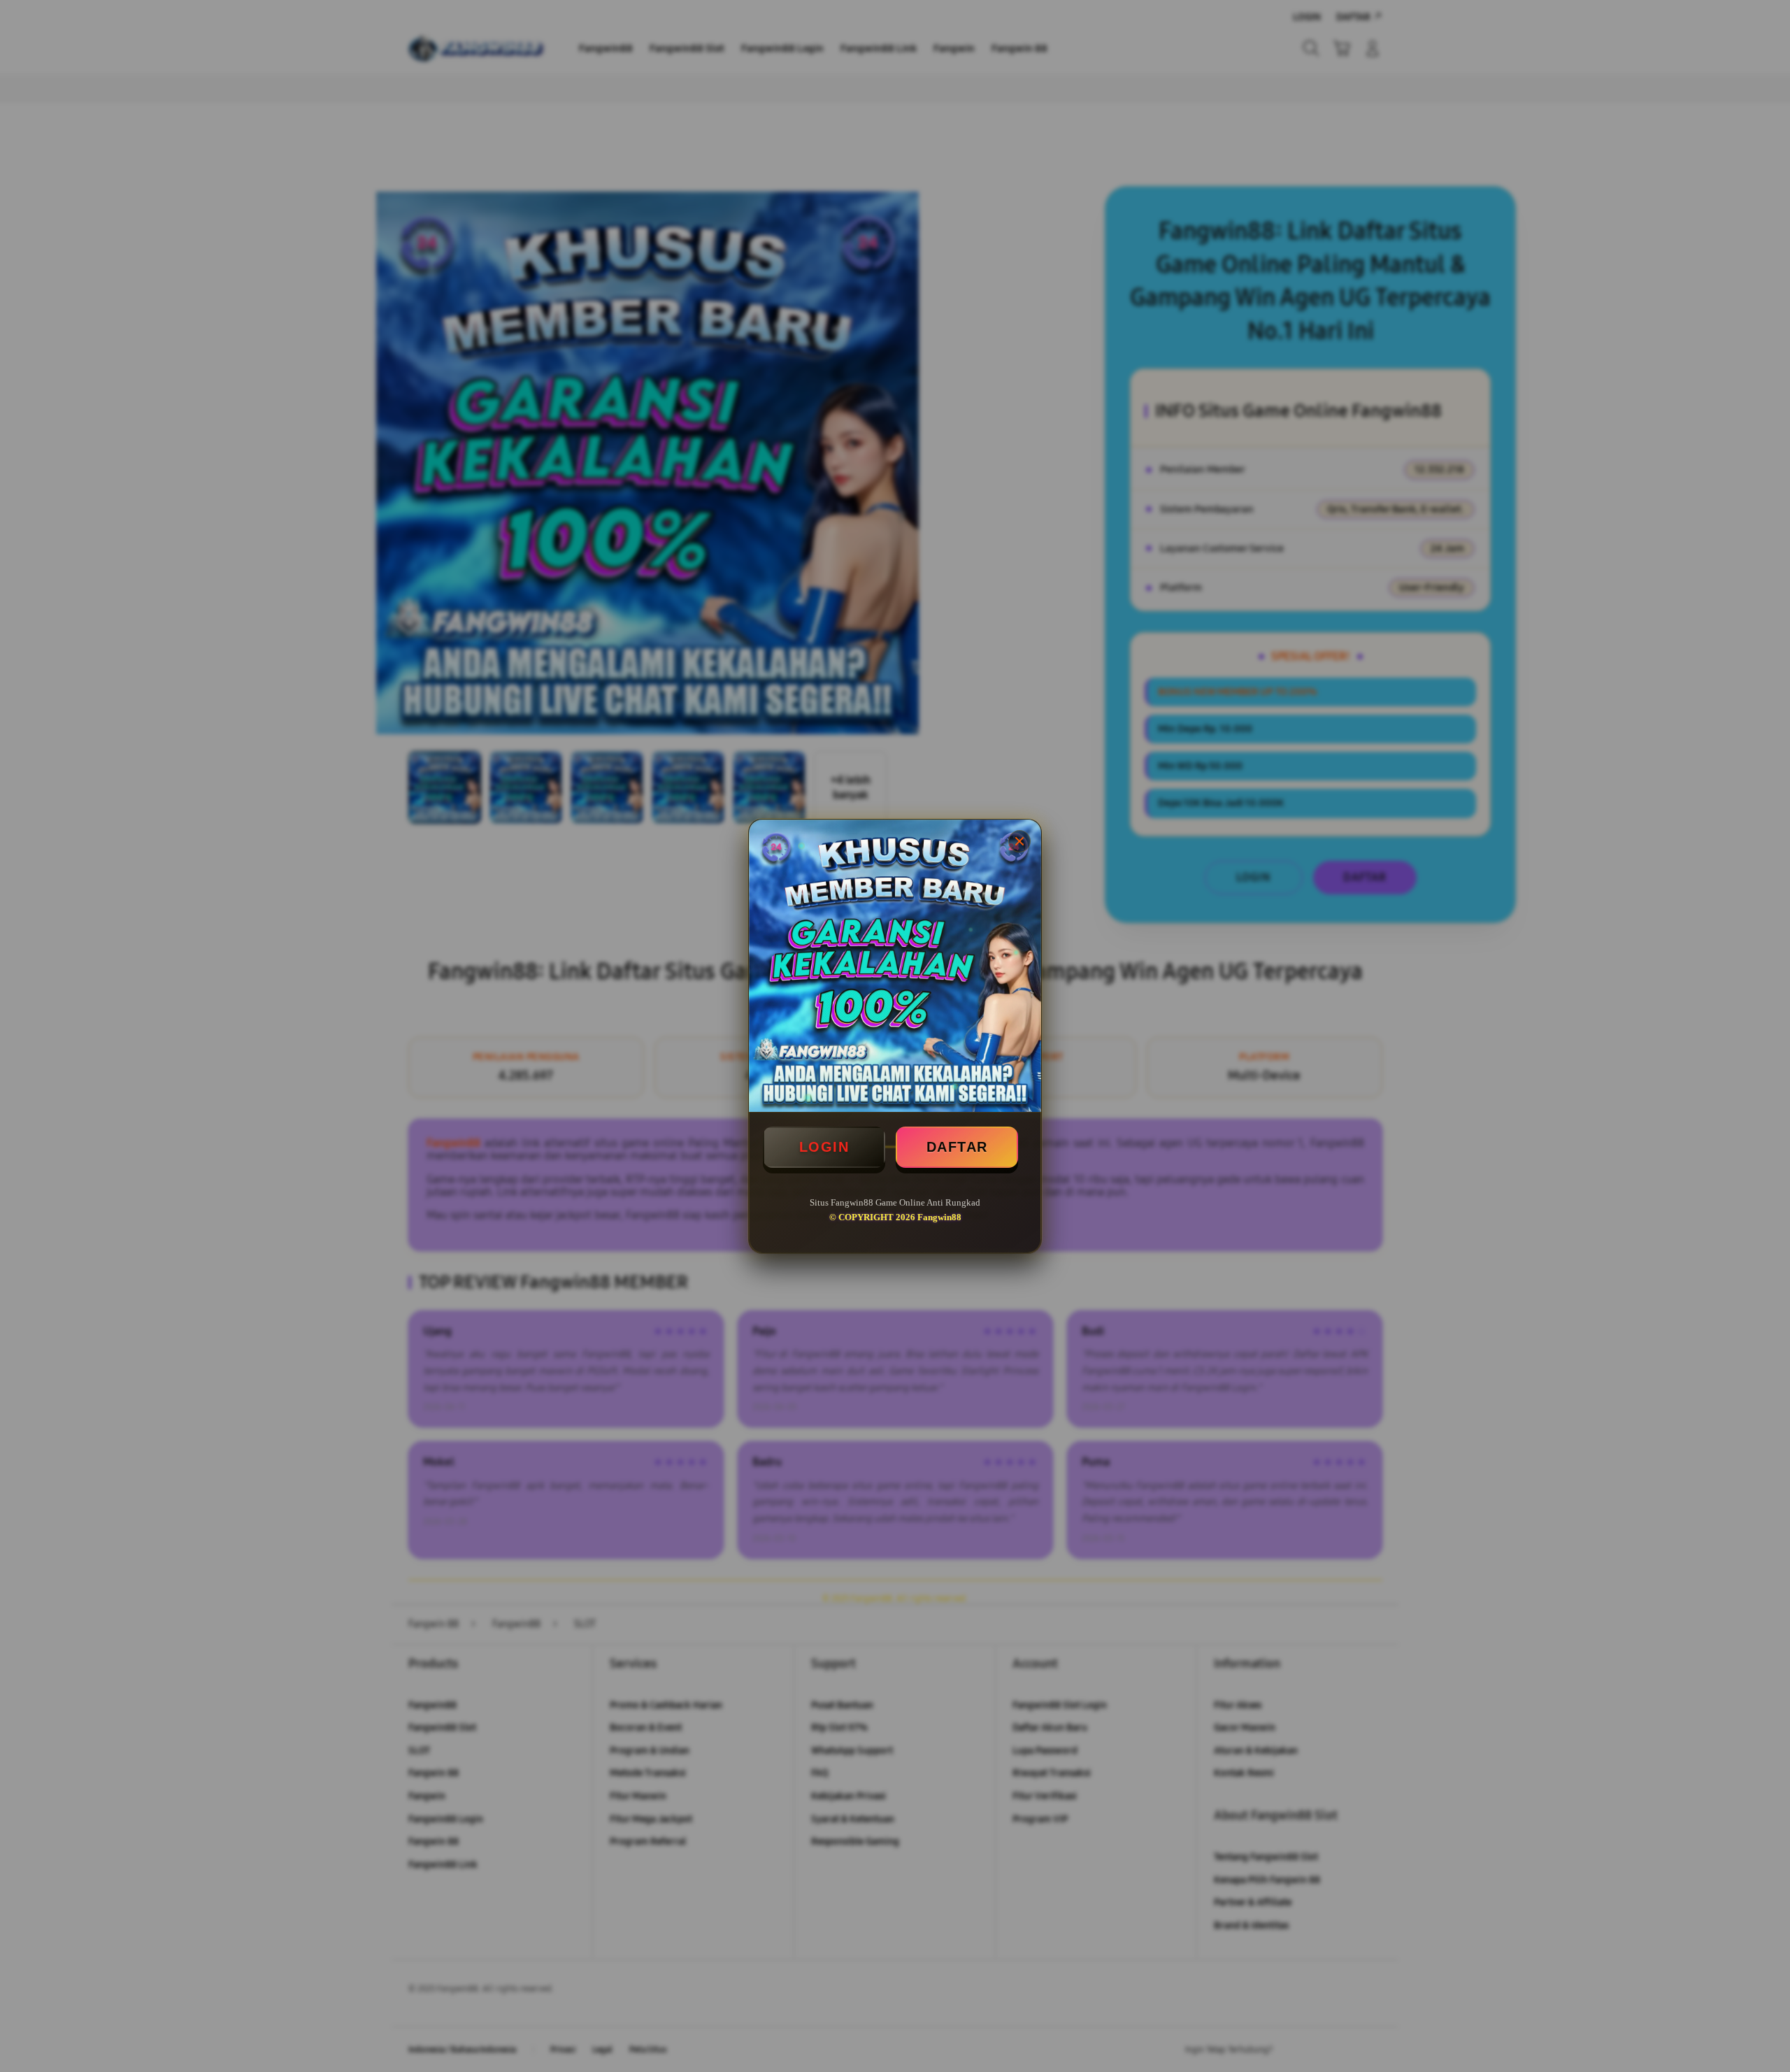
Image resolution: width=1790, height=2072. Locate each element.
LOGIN (824, 1147)
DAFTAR (957, 1147)
